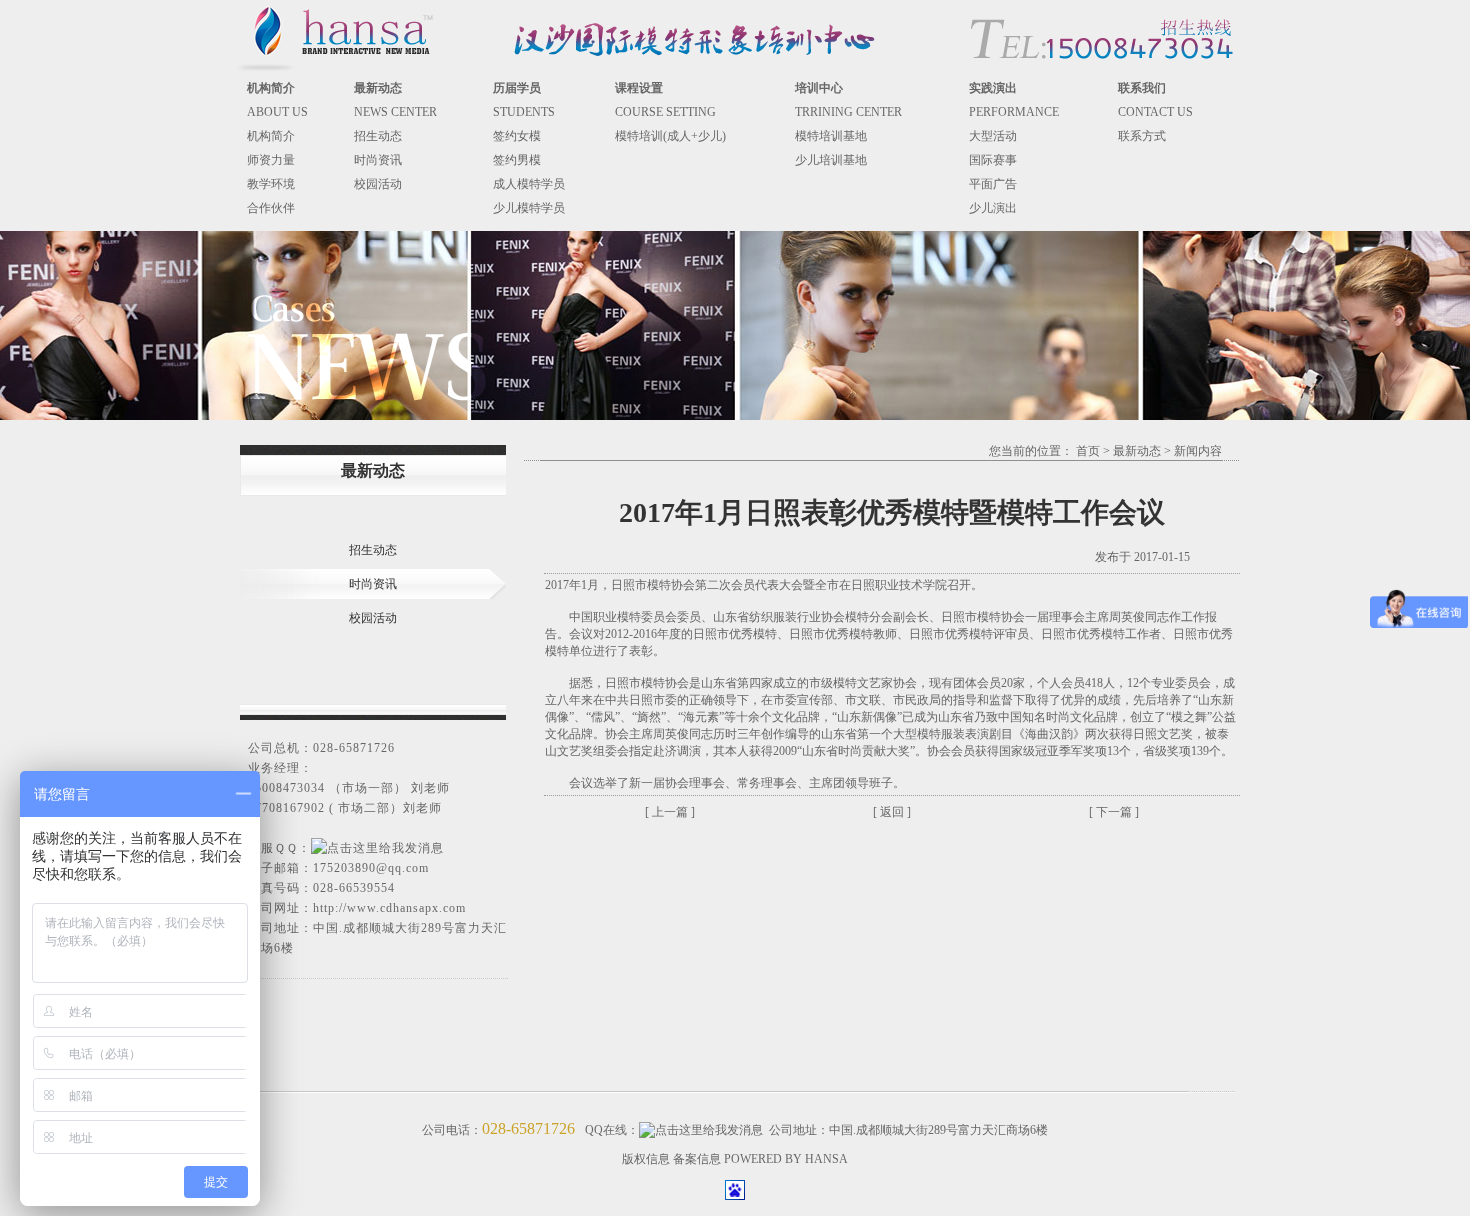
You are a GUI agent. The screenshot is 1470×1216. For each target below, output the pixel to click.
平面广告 (993, 184)
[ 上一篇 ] (670, 812)
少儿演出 (993, 208)
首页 (1088, 451)
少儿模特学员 (529, 208)
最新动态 (1137, 451)
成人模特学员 (529, 184)
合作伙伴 (271, 208)
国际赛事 (993, 160)
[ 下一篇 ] (1114, 812)
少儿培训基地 (831, 160)
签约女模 (517, 136)
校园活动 (378, 184)
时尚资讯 (378, 160)
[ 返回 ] (892, 812)
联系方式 (1142, 136)
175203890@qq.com (371, 868)
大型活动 (993, 136)
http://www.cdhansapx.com (389, 908)
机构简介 (271, 136)
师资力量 (271, 160)
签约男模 (517, 160)
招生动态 (378, 136)
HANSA (826, 1159)
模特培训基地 (831, 136)
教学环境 (271, 184)
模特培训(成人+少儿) (670, 136)
